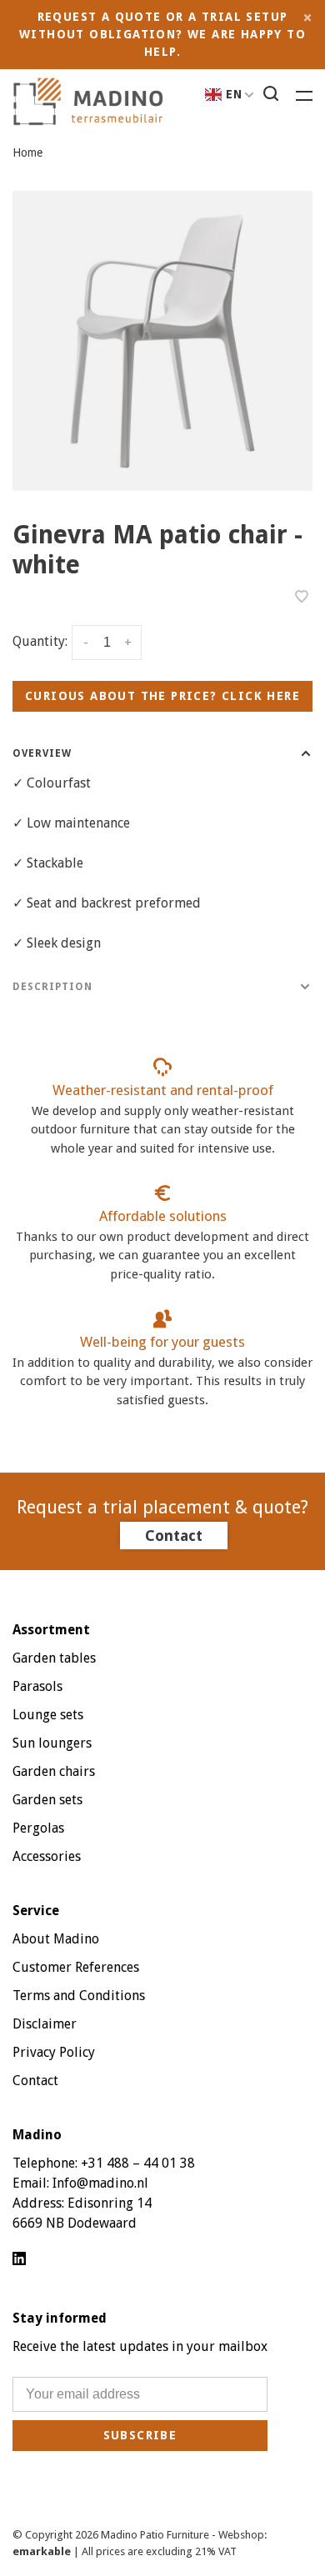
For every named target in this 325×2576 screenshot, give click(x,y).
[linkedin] (19, 2260)
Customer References (76, 1967)
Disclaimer (45, 2024)
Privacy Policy (54, 2052)
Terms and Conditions (79, 1996)
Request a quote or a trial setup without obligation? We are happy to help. (162, 34)
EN (235, 94)
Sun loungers (52, 1743)
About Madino (56, 1939)
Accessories (47, 1856)
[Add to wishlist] (302, 598)
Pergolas (38, 1828)
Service (36, 1911)
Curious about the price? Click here (162, 696)
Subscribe (140, 2435)
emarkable (43, 2551)
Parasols (37, 1686)
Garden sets (47, 1800)
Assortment (51, 1630)
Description (52, 987)
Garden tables (54, 1658)
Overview (42, 753)
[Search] (273, 96)
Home (27, 153)
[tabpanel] (162, 341)
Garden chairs (54, 1771)
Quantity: (40, 641)
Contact (174, 1536)
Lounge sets (48, 1715)
